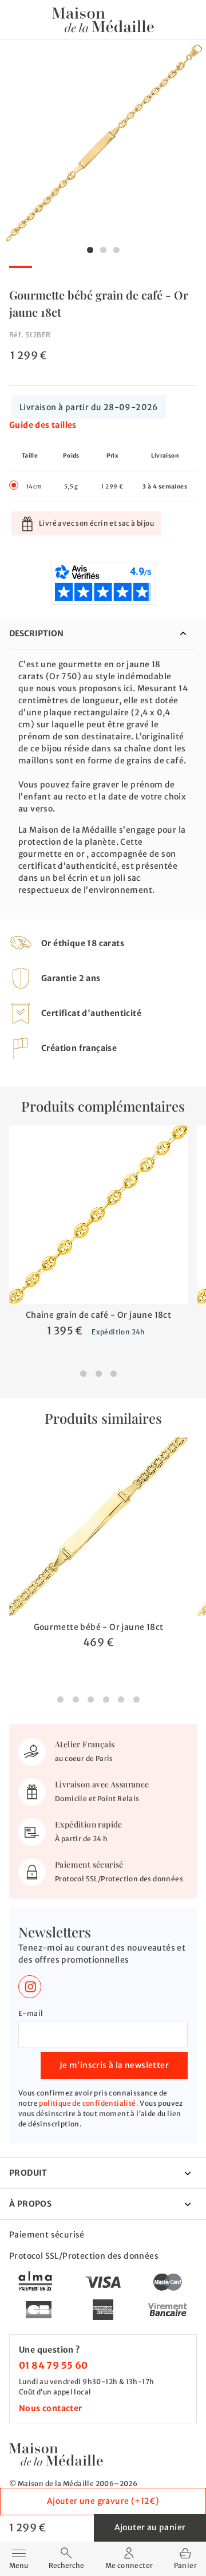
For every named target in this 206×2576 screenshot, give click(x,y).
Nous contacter (51, 2408)
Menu (19, 2558)
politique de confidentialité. (89, 2103)
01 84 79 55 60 (54, 2365)
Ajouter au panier (150, 2527)
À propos (30, 2204)
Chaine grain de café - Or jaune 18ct (98, 1315)
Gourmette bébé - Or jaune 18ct (99, 1627)
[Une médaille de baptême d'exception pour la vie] (56, 2454)
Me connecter (129, 2565)
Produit (28, 2173)
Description (36, 633)
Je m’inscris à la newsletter (114, 2065)
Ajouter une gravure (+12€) (103, 2501)
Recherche (66, 2565)
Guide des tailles (43, 425)
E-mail (31, 2013)
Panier (185, 2565)
